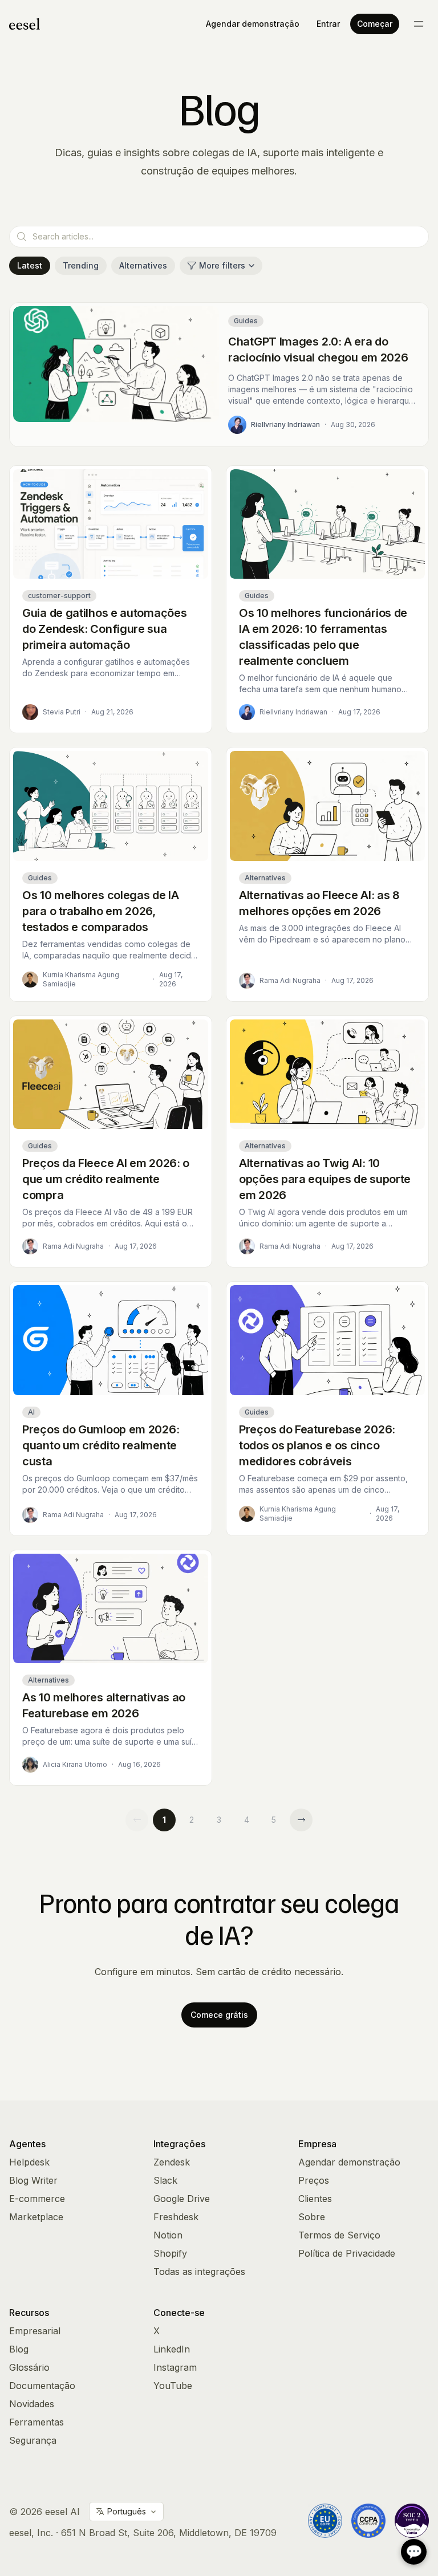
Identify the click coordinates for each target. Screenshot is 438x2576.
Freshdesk (176, 2217)
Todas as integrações (199, 2272)
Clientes (315, 2199)
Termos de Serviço (339, 2235)
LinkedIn (172, 2349)
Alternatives (143, 265)
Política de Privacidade (347, 2253)
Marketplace (36, 2217)
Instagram (175, 2367)
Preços (314, 2180)
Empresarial (35, 2331)
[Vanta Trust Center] (412, 2521)
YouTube (173, 2386)
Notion (168, 2235)
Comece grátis (219, 2015)
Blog (19, 2349)
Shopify (170, 2253)
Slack (165, 2180)
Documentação (42, 2386)
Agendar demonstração (253, 24)
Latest (30, 265)
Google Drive (182, 2199)
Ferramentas (36, 2422)
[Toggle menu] (419, 24)
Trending (81, 265)
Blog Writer (33, 2180)
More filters (222, 265)
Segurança (33, 2440)
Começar (375, 24)
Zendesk (172, 2162)
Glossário (29, 2367)
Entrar (328, 24)
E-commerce (37, 2199)
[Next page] (301, 1820)
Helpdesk (29, 2162)
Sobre (312, 2217)
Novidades (32, 2404)
